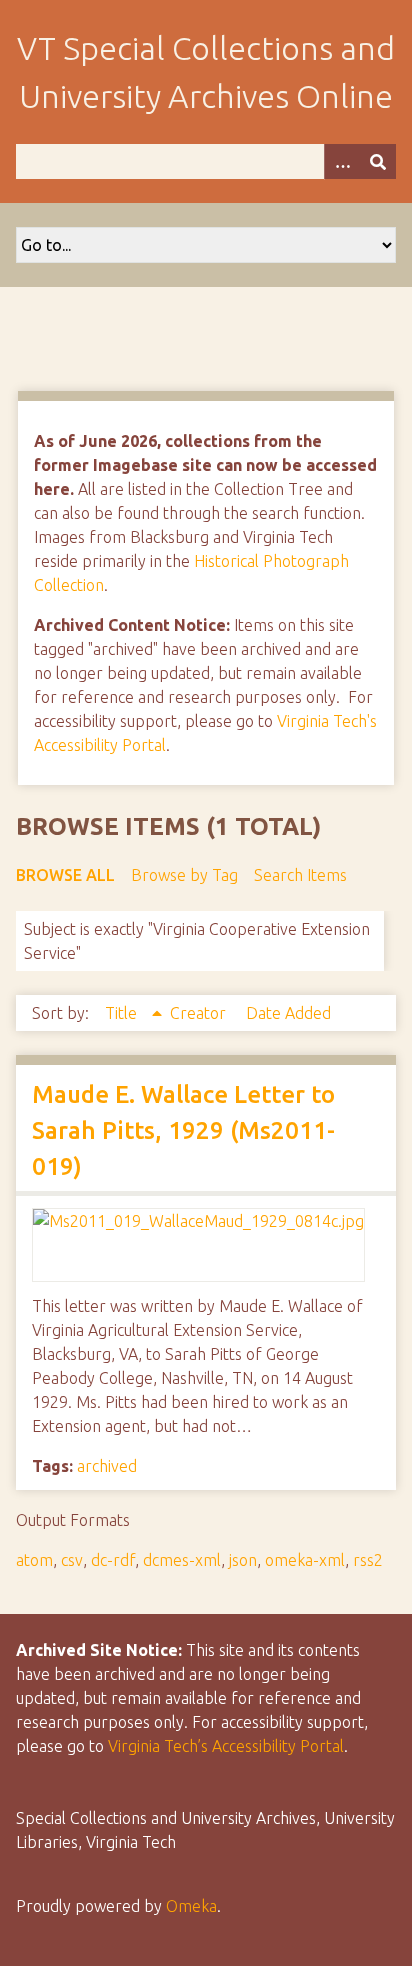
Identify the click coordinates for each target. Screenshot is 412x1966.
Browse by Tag (184, 875)
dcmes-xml (182, 1560)
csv (72, 1560)
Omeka (191, 1906)
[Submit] (378, 161)
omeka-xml (305, 1560)
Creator (200, 1013)
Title (123, 1013)
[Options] (342, 161)
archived (107, 1466)
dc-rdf (113, 1560)
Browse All (65, 875)
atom (34, 1560)
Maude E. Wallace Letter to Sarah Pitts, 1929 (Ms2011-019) (183, 1130)
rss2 (368, 1560)
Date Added (288, 1013)
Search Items (300, 875)
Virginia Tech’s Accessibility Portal (226, 1746)
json (243, 1560)
